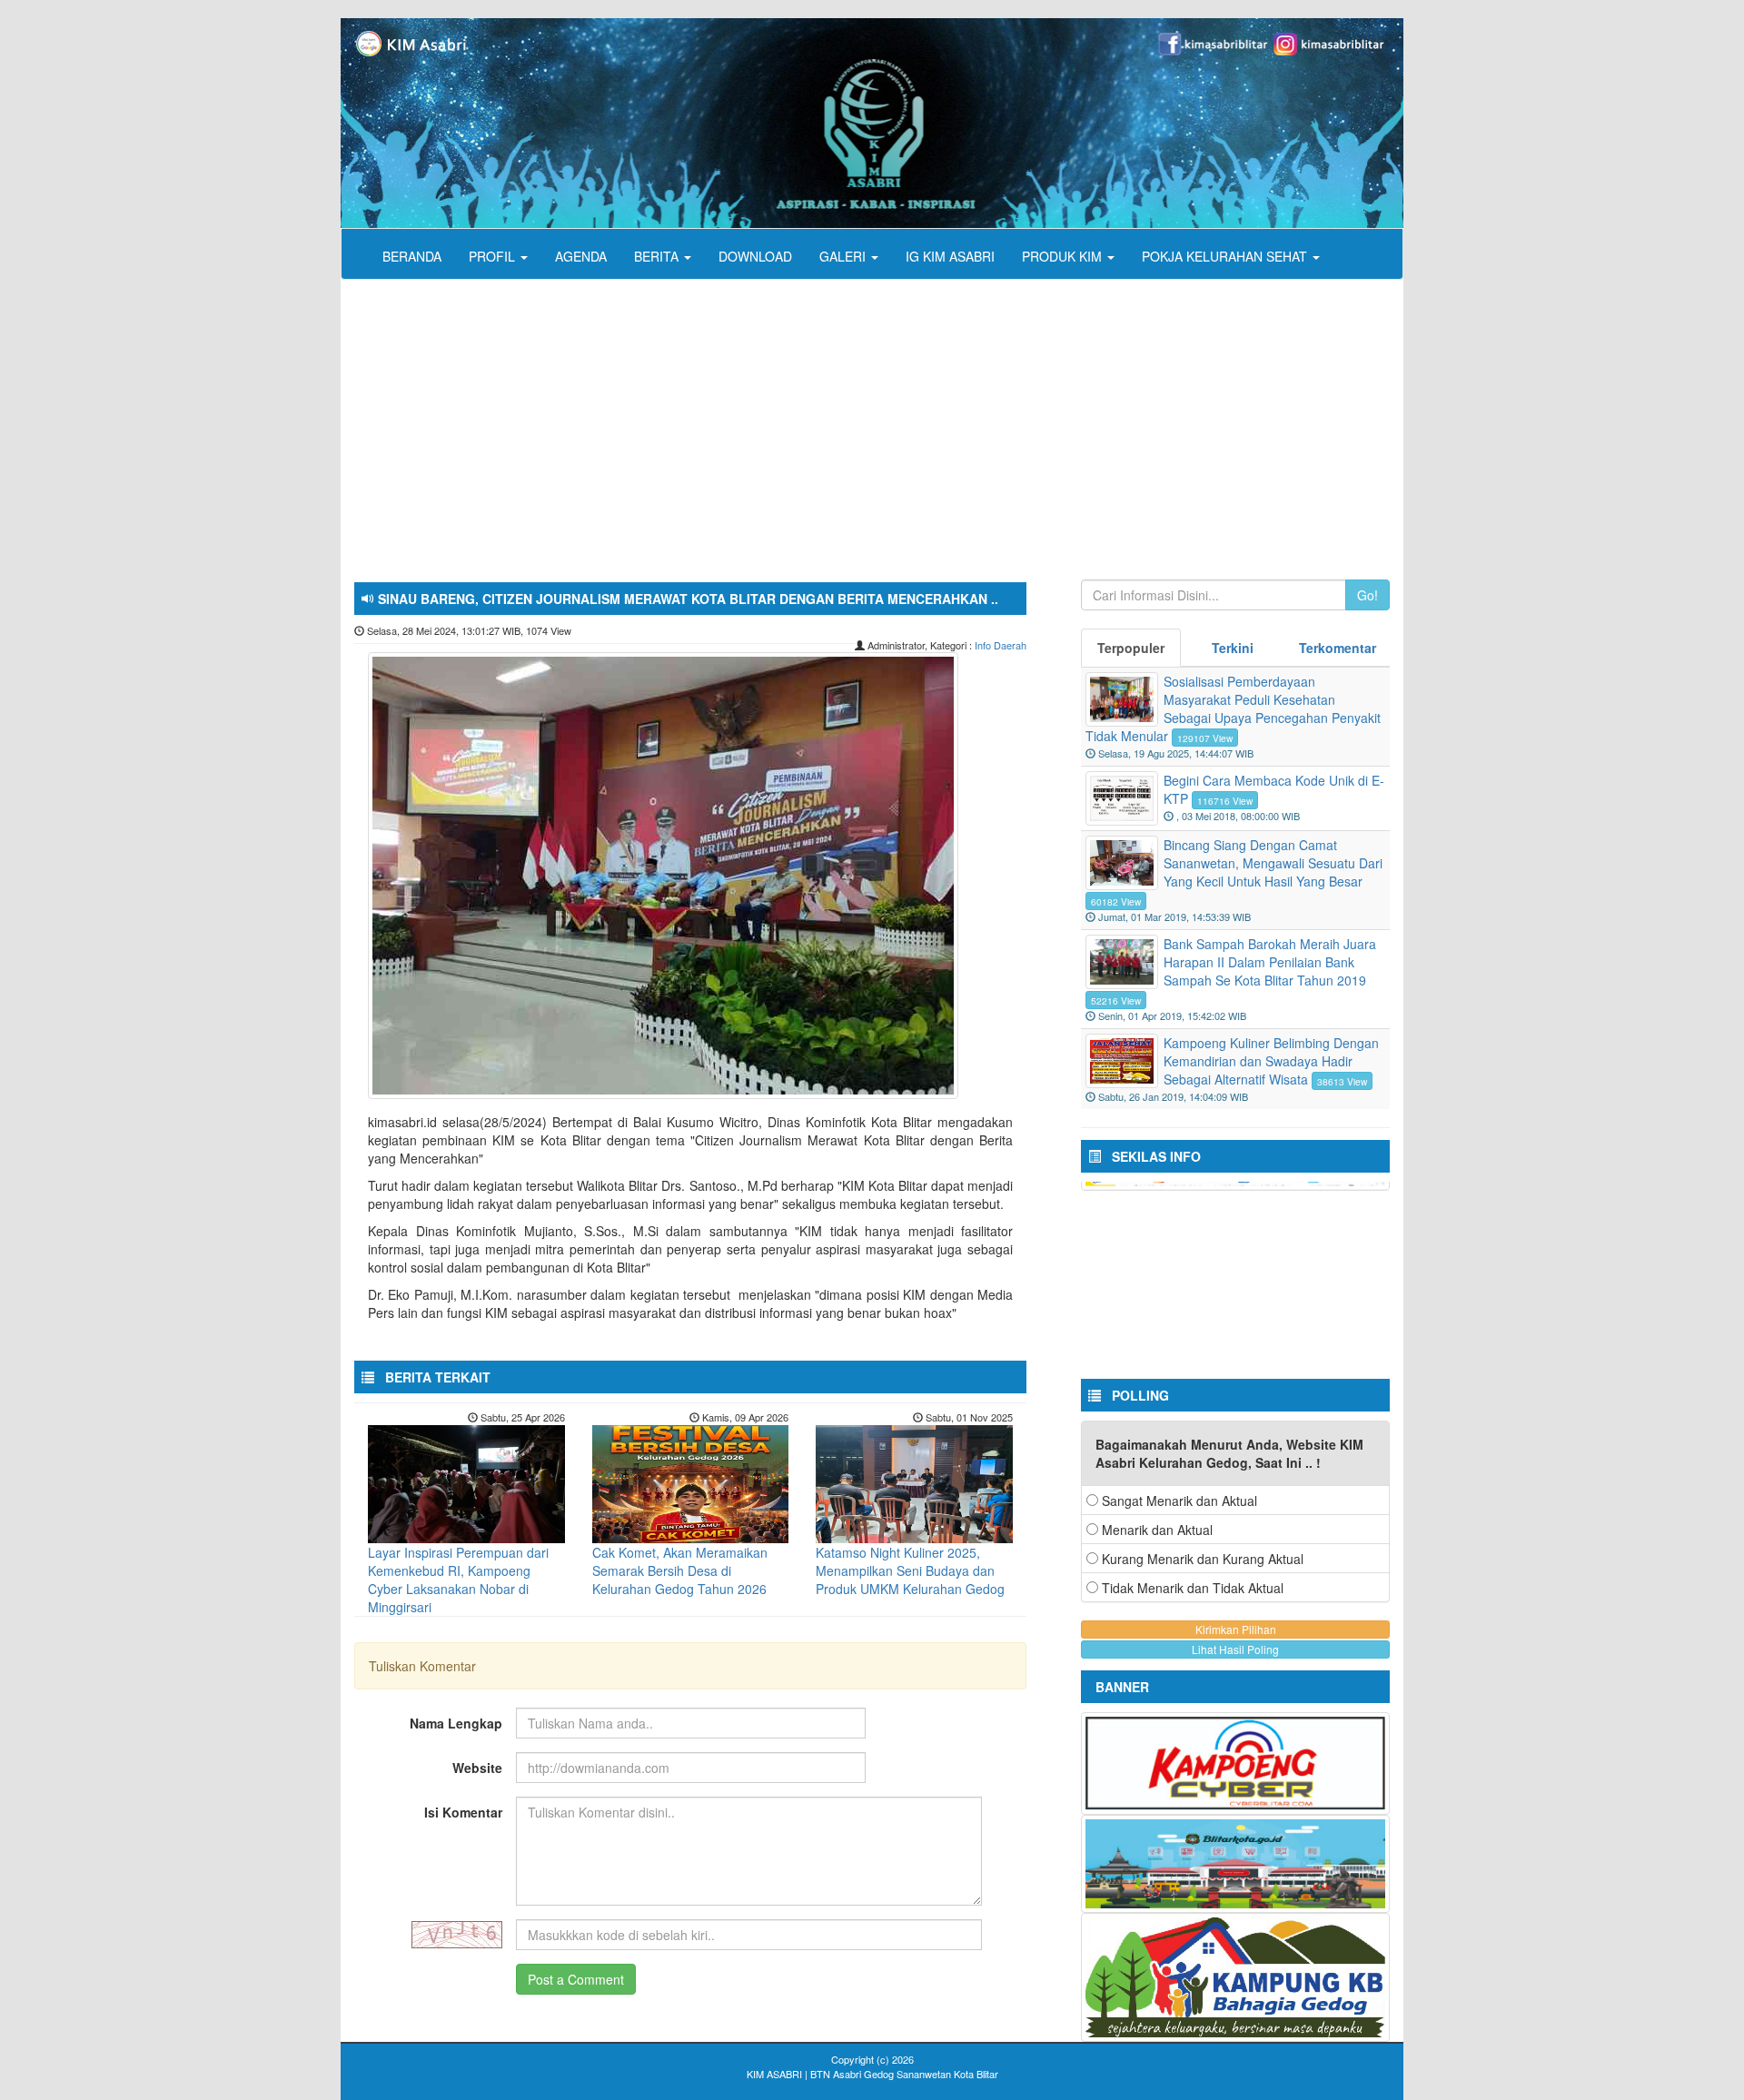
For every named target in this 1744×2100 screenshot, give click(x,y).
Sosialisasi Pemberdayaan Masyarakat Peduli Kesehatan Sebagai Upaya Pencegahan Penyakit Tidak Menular (1233, 708)
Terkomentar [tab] (1338, 648)
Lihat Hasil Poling (1235, 1649)
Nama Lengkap (456, 1723)
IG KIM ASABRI (950, 256)
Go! (1367, 595)
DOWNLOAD (755, 256)
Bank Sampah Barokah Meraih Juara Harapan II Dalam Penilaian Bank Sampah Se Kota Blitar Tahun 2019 (1270, 962)
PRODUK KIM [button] (1064, 256)
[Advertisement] (886, 416)
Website (477, 1768)
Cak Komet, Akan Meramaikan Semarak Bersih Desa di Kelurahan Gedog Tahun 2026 (680, 1570)
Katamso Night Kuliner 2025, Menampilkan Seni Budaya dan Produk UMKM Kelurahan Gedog (910, 1570)
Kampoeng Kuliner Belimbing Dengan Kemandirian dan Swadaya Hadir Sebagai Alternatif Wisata (1271, 1061)
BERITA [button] (658, 256)
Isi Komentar (463, 1812)
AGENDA (581, 256)
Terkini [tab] (1233, 648)
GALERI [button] (844, 256)
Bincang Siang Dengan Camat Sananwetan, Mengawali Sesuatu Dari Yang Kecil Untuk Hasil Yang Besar (1273, 863)
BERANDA (412, 256)
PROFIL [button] (494, 256)
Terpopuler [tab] (1131, 648)
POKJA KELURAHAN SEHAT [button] (1226, 256)
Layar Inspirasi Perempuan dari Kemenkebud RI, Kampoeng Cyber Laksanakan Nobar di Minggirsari (458, 1580)
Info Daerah (1001, 645)
